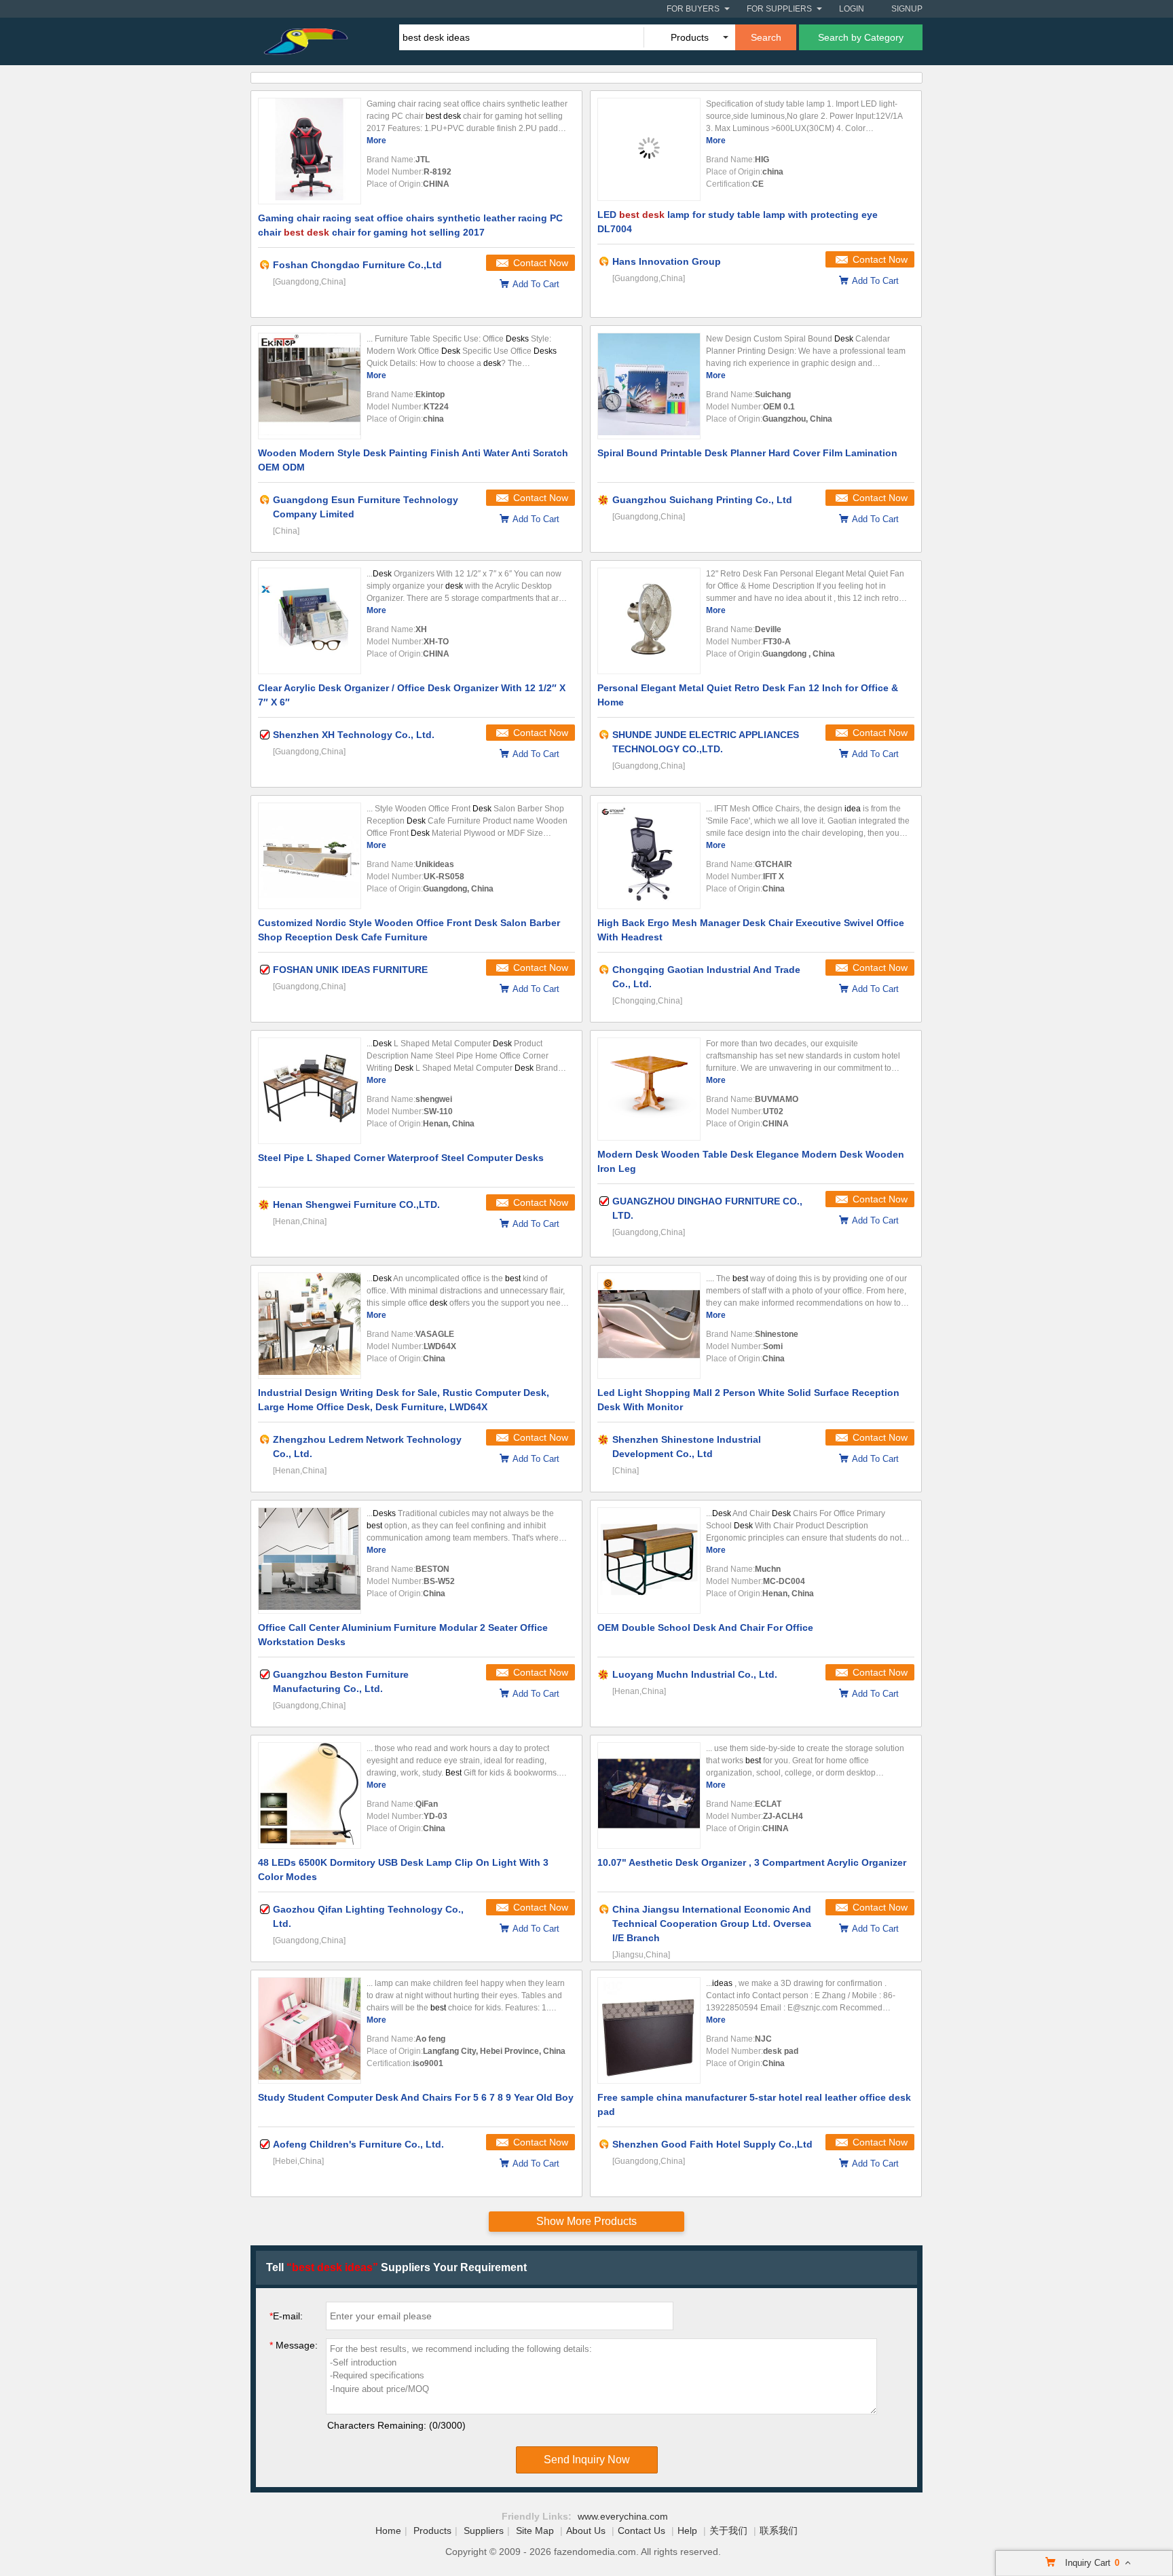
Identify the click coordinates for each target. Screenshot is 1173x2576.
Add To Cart (536, 284)
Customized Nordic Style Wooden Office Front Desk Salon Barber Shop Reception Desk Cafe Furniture (409, 930)
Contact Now (541, 263)
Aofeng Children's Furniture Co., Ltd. (358, 2144)
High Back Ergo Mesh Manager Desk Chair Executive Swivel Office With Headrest (751, 930)
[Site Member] (604, 500)
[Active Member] (265, 265)
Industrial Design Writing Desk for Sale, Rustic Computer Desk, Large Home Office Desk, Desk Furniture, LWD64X (404, 1400)
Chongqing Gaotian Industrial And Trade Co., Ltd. (706, 977)
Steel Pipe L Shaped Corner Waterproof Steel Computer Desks (401, 1158)
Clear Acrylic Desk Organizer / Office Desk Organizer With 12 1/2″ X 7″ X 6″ (412, 695)
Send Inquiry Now (587, 2460)
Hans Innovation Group (667, 261)
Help (687, 2531)
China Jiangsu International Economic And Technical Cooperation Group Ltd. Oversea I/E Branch (712, 1924)
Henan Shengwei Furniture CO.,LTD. (356, 1204)
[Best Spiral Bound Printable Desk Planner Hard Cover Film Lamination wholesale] (649, 386)
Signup (907, 9)
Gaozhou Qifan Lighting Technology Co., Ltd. (368, 1916)
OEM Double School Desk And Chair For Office (705, 1627)
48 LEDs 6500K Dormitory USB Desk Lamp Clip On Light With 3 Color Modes (403, 1870)
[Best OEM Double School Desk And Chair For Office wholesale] (649, 1561)
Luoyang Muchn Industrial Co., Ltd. (695, 1674)
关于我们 (728, 2531)
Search (766, 37)
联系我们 (779, 2531)
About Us (586, 2531)
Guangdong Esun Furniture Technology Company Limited (366, 507)
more (376, 141)
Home (388, 2531)
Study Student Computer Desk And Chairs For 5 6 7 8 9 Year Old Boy (416, 2097)
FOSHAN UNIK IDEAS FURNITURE (350, 970)
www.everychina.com (623, 2516)
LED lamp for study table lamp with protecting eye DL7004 (738, 222)
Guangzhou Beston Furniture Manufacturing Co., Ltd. (341, 1681)
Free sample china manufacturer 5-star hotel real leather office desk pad (754, 2104)
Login (852, 9)
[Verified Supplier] (265, 735)
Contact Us (641, 2531)
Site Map (535, 2531)
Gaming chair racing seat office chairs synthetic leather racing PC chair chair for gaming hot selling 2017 (410, 225)
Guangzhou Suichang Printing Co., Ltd (702, 500)
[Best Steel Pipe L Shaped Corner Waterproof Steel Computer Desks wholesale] (310, 1091)
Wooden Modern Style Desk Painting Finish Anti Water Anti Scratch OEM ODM (413, 460)
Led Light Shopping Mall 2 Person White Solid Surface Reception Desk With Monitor (748, 1400)
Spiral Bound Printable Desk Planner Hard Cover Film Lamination (747, 453)
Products (432, 2531)
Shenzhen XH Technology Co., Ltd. (354, 735)
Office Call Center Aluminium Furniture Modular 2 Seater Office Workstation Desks (403, 1635)
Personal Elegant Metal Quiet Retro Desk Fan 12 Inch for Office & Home (748, 695)
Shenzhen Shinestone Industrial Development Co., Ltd (687, 1447)
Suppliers (484, 2531)
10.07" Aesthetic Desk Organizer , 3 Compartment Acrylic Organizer (752, 1862)
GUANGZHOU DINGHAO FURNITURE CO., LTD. (707, 1208)
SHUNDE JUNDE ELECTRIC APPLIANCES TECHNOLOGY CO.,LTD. (706, 742)
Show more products (586, 2221)
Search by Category (861, 37)
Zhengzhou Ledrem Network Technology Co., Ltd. (367, 1447)
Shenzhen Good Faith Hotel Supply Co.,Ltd (712, 2144)
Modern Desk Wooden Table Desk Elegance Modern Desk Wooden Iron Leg (751, 1161)
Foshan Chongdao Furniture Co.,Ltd (357, 265)
